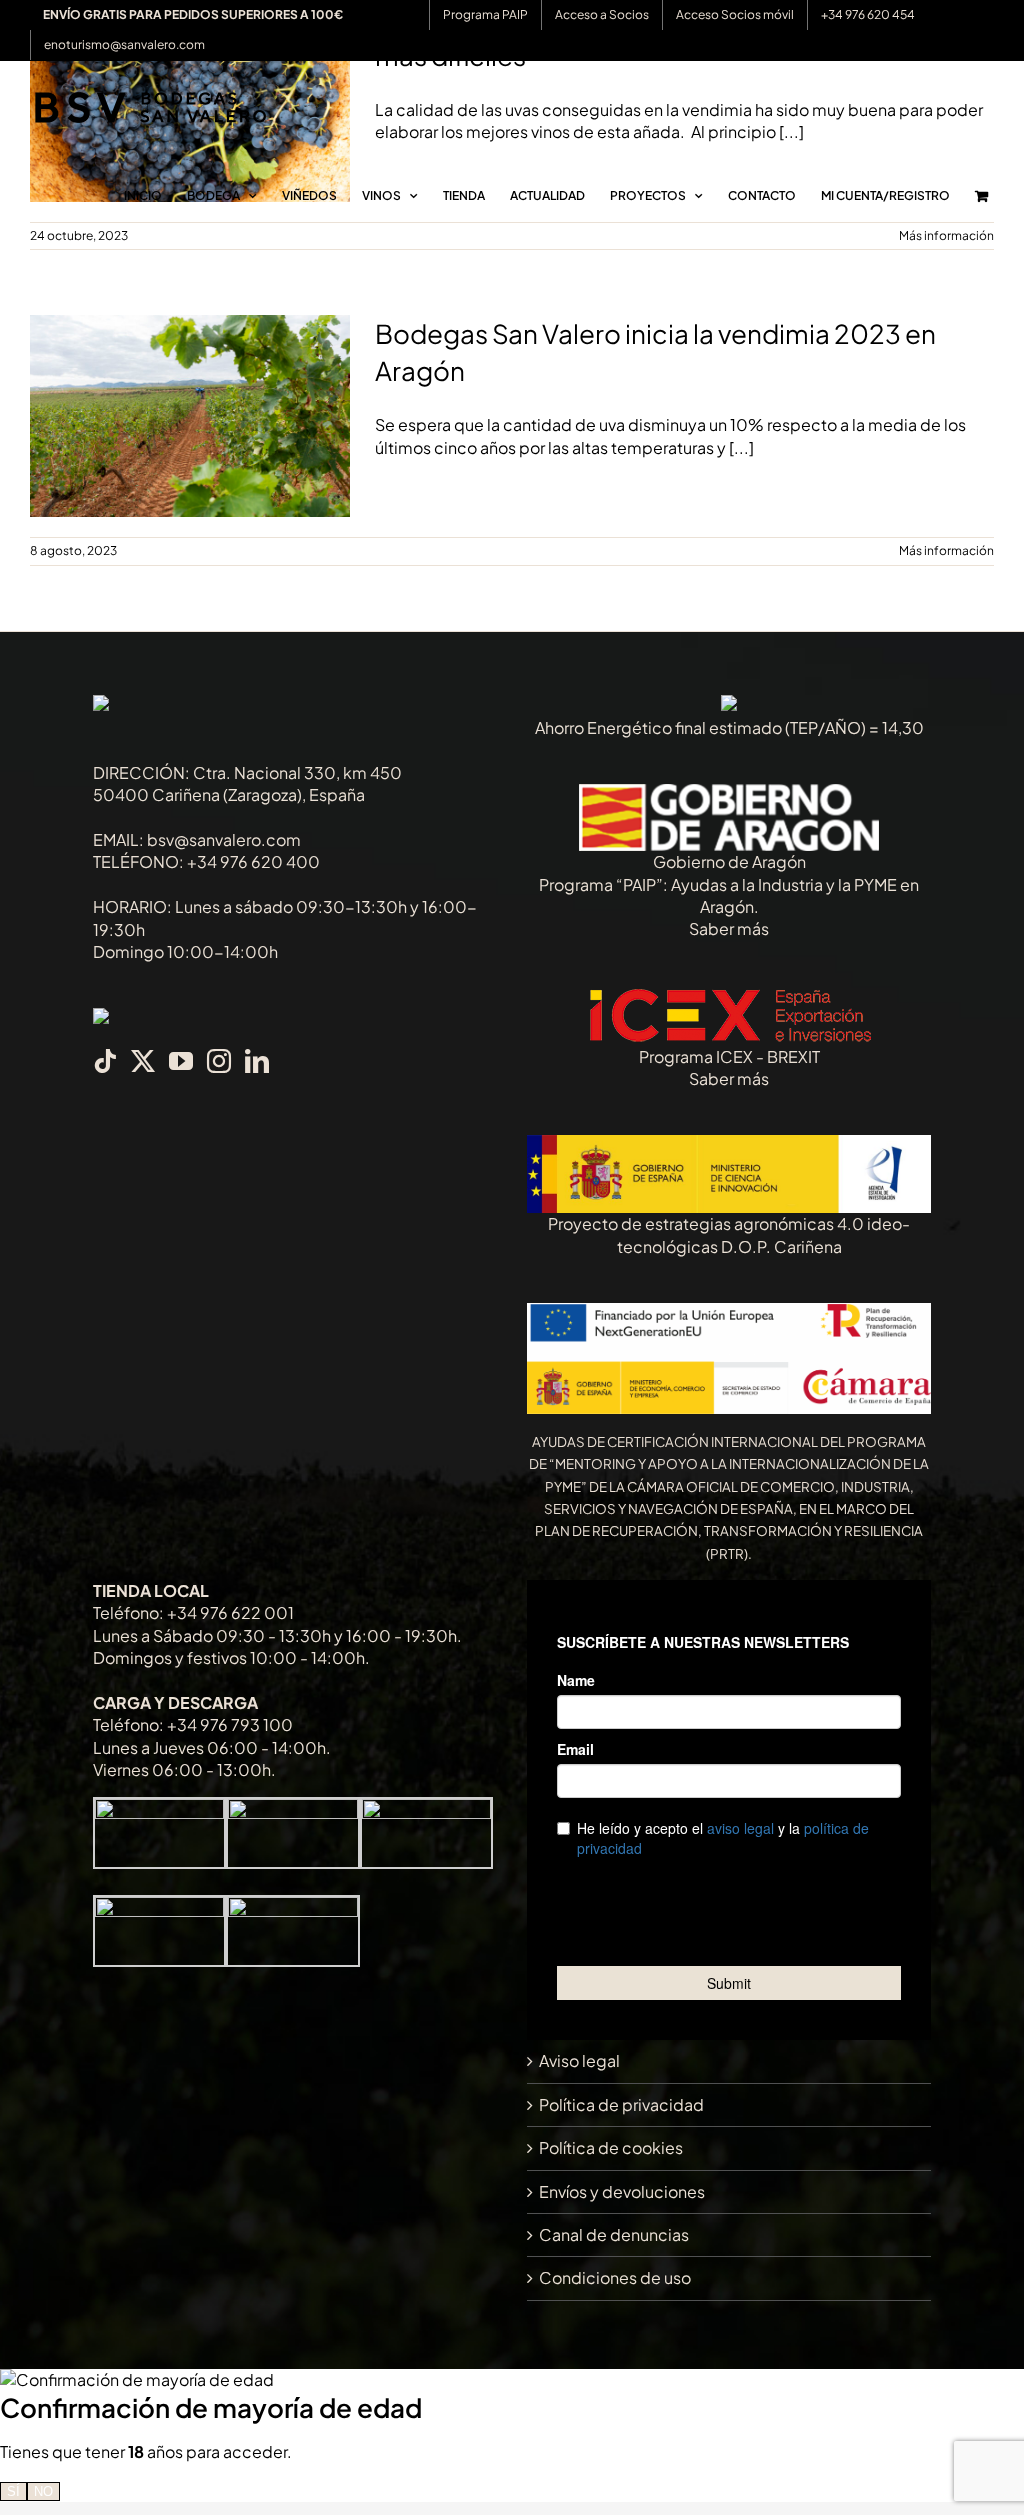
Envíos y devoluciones (622, 2191)
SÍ (13, 2491)
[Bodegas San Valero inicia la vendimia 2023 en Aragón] (190, 416)
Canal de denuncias (614, 2234)
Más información (946, 550)
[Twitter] (143, 1061)
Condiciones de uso (615, 2277)
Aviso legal (579, 2060)
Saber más (729, 928)
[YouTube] (181, 1061)
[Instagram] (219, 1061)
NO (43, 2491)
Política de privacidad (621, 2104)
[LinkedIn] (257, 1061)
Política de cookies (611, 2147)
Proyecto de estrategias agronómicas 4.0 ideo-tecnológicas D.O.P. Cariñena (729, 1234)
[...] (741, 447)
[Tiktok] (105, 1061)
